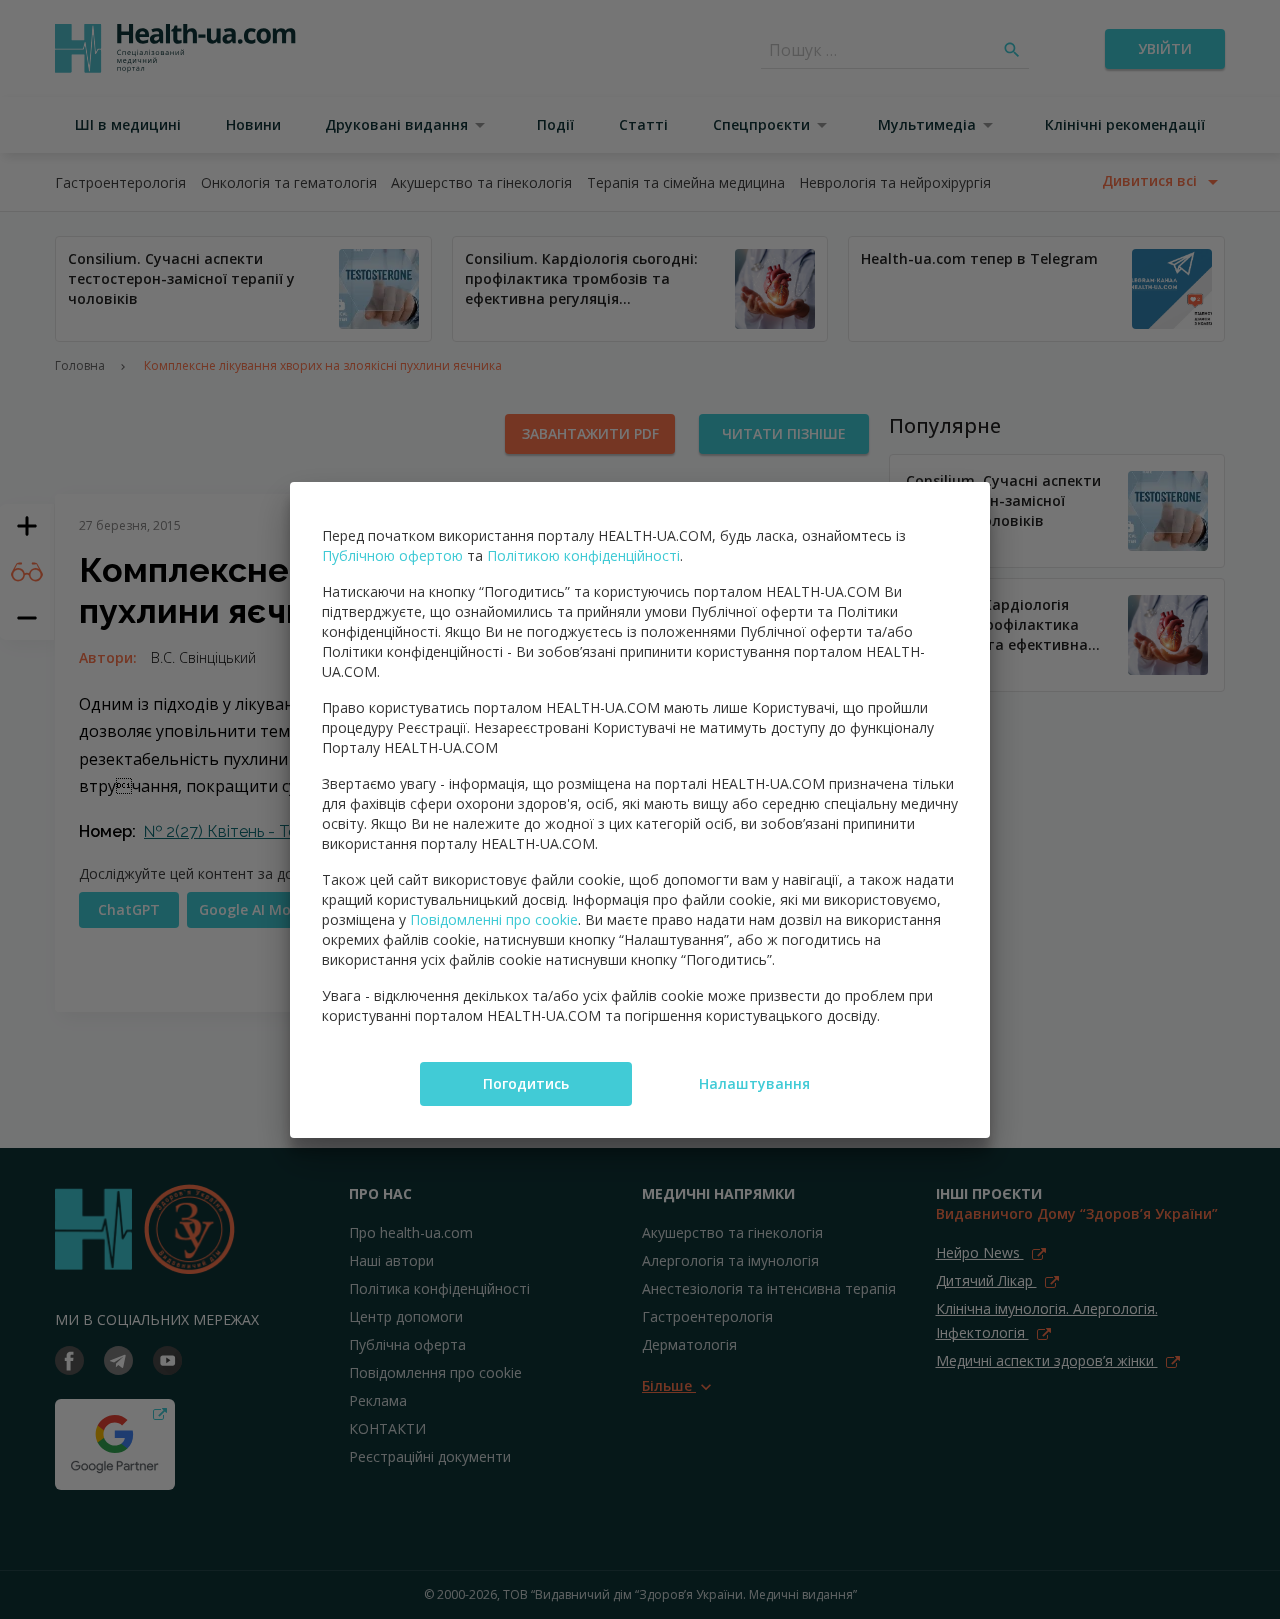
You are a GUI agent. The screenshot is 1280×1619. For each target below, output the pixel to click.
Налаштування (754, 1083)
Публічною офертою (392, 555)
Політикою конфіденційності (583, 555)
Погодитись (526, 1083)
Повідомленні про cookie (494, 919)
